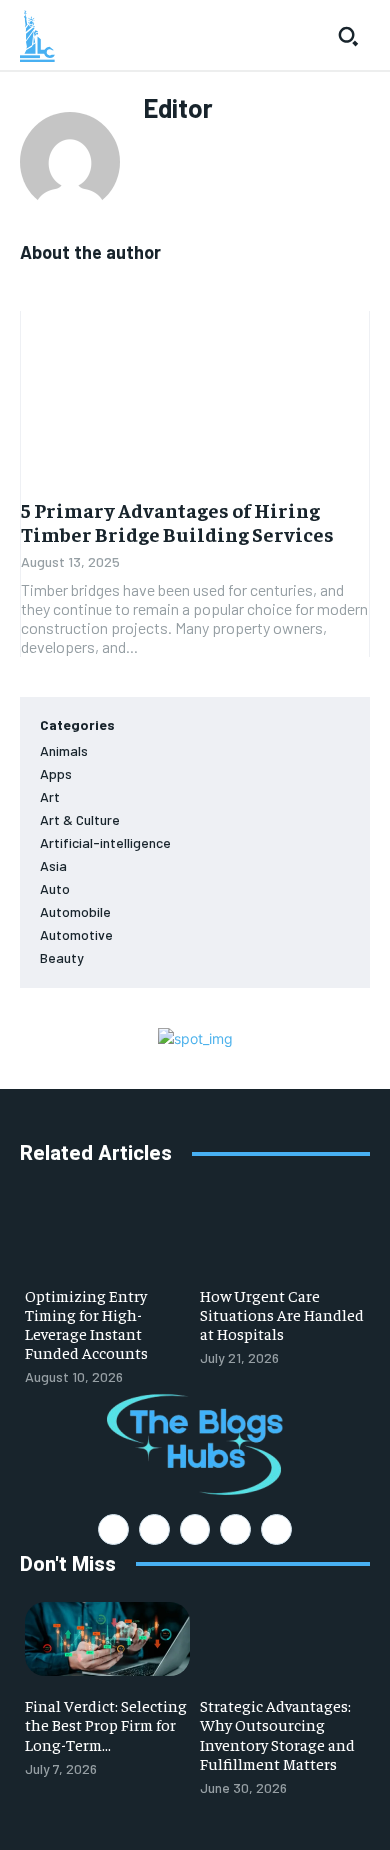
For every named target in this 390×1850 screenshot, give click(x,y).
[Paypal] (195, 1529)
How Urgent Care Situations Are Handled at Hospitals (282, 1314)
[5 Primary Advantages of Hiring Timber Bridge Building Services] (195, 398)
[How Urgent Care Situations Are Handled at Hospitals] (282, 1228)
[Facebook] (113, 1529)
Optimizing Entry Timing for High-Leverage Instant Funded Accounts (86, 1324)
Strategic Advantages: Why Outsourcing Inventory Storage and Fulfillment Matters (277, 1734)
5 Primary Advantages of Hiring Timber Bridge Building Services (177, 521)
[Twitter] (276, 1529)
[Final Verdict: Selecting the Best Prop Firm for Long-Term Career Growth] (107, 1639)
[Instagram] (154, 1529)
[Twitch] (235, 1529)
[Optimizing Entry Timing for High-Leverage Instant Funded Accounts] (107, 1228)
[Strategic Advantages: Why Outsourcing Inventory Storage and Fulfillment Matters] (282, 1639)
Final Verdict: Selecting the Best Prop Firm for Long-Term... (106, 1724)
